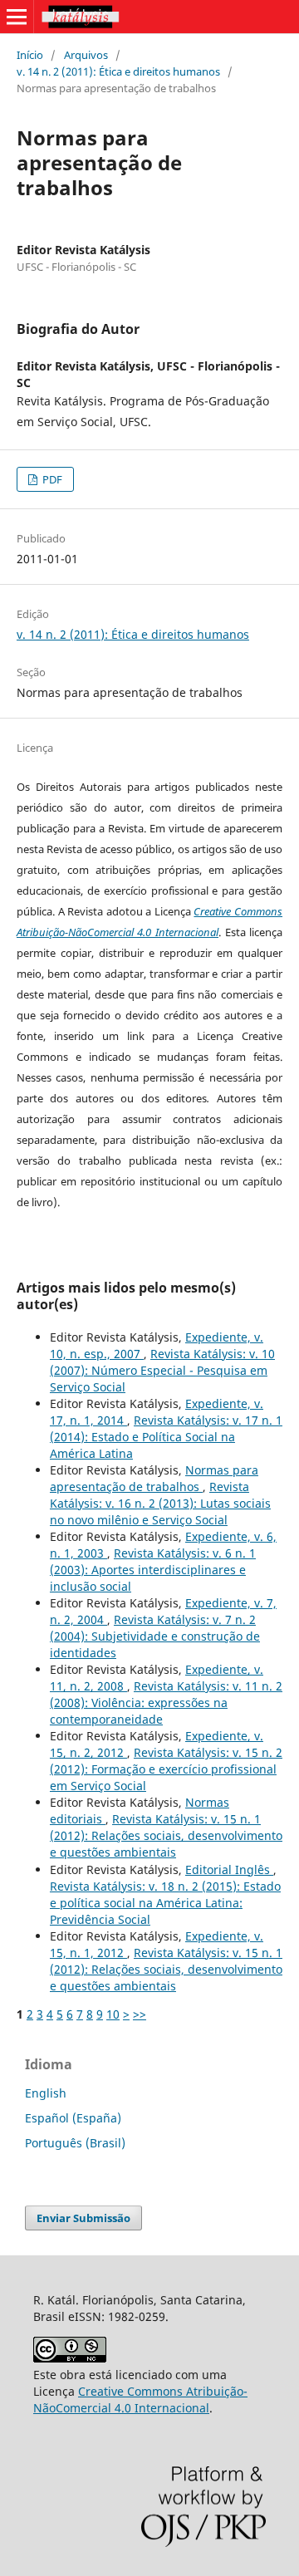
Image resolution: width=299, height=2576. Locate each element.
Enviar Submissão (83, 2218)
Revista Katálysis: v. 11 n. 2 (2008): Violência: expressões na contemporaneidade (166, 1703)
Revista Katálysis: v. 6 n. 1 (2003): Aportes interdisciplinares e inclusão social (153, 1570)
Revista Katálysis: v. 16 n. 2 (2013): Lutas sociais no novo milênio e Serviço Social (160, 1503)
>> (140, 2014)
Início (30, 55)
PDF (51, 479)
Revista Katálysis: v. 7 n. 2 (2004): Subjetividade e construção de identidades (155, 1636)
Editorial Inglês (229, 1869)
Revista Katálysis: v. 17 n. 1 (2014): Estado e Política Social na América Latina (166, 1437)
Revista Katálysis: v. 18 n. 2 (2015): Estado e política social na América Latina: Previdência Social (165, 1903)
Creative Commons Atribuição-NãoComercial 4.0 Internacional (140, 2399)
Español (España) (73, 2118)
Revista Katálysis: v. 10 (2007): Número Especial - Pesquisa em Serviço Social (162, 1370)
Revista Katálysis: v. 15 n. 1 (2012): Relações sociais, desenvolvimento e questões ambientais (166, 1835)
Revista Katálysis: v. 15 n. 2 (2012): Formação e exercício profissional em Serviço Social (166, 1769)
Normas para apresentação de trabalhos (154, 1478)
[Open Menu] (17, 17)
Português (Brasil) (75, 2143)
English (46, 2093)
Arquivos (86, 55)
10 (113, 2014)
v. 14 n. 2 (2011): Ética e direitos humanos (118, 71)
